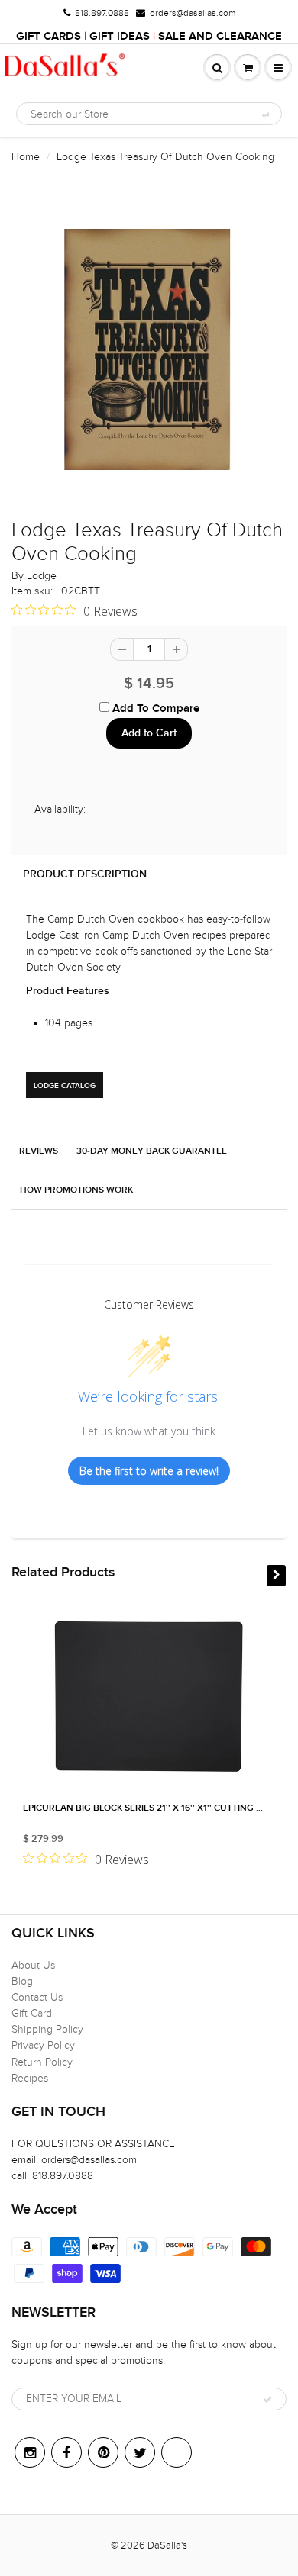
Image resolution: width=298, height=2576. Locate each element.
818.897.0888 (102, 13)
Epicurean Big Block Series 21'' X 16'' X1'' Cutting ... (143, 1808)
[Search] (265, 114)
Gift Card (32, 2013)
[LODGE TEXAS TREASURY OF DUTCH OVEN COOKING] (149, 349)
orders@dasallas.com (193, 13)
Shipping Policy (47, 2029)
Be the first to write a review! (149, 1471)
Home (26, 157)
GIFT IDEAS (120, 36)
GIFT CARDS (49, 36)
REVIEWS (39, 1151)
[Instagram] (30, 2452)
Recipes (30, 2078)
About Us (33, 1965)
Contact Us (37, 1997)
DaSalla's (167, 2545)
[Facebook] (66, 2452)
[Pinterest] (103, 2452)
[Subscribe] (267, 2400)
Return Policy (42, 2062)
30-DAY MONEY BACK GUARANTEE (152, 1151)
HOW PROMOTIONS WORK (76, 1190)
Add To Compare (154, 708)
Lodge (42, 576)
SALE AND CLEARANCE (220, 36)
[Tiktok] (177, 2452)
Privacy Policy (43, 2045)
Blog (22, 1981)
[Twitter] (140, 2452)
